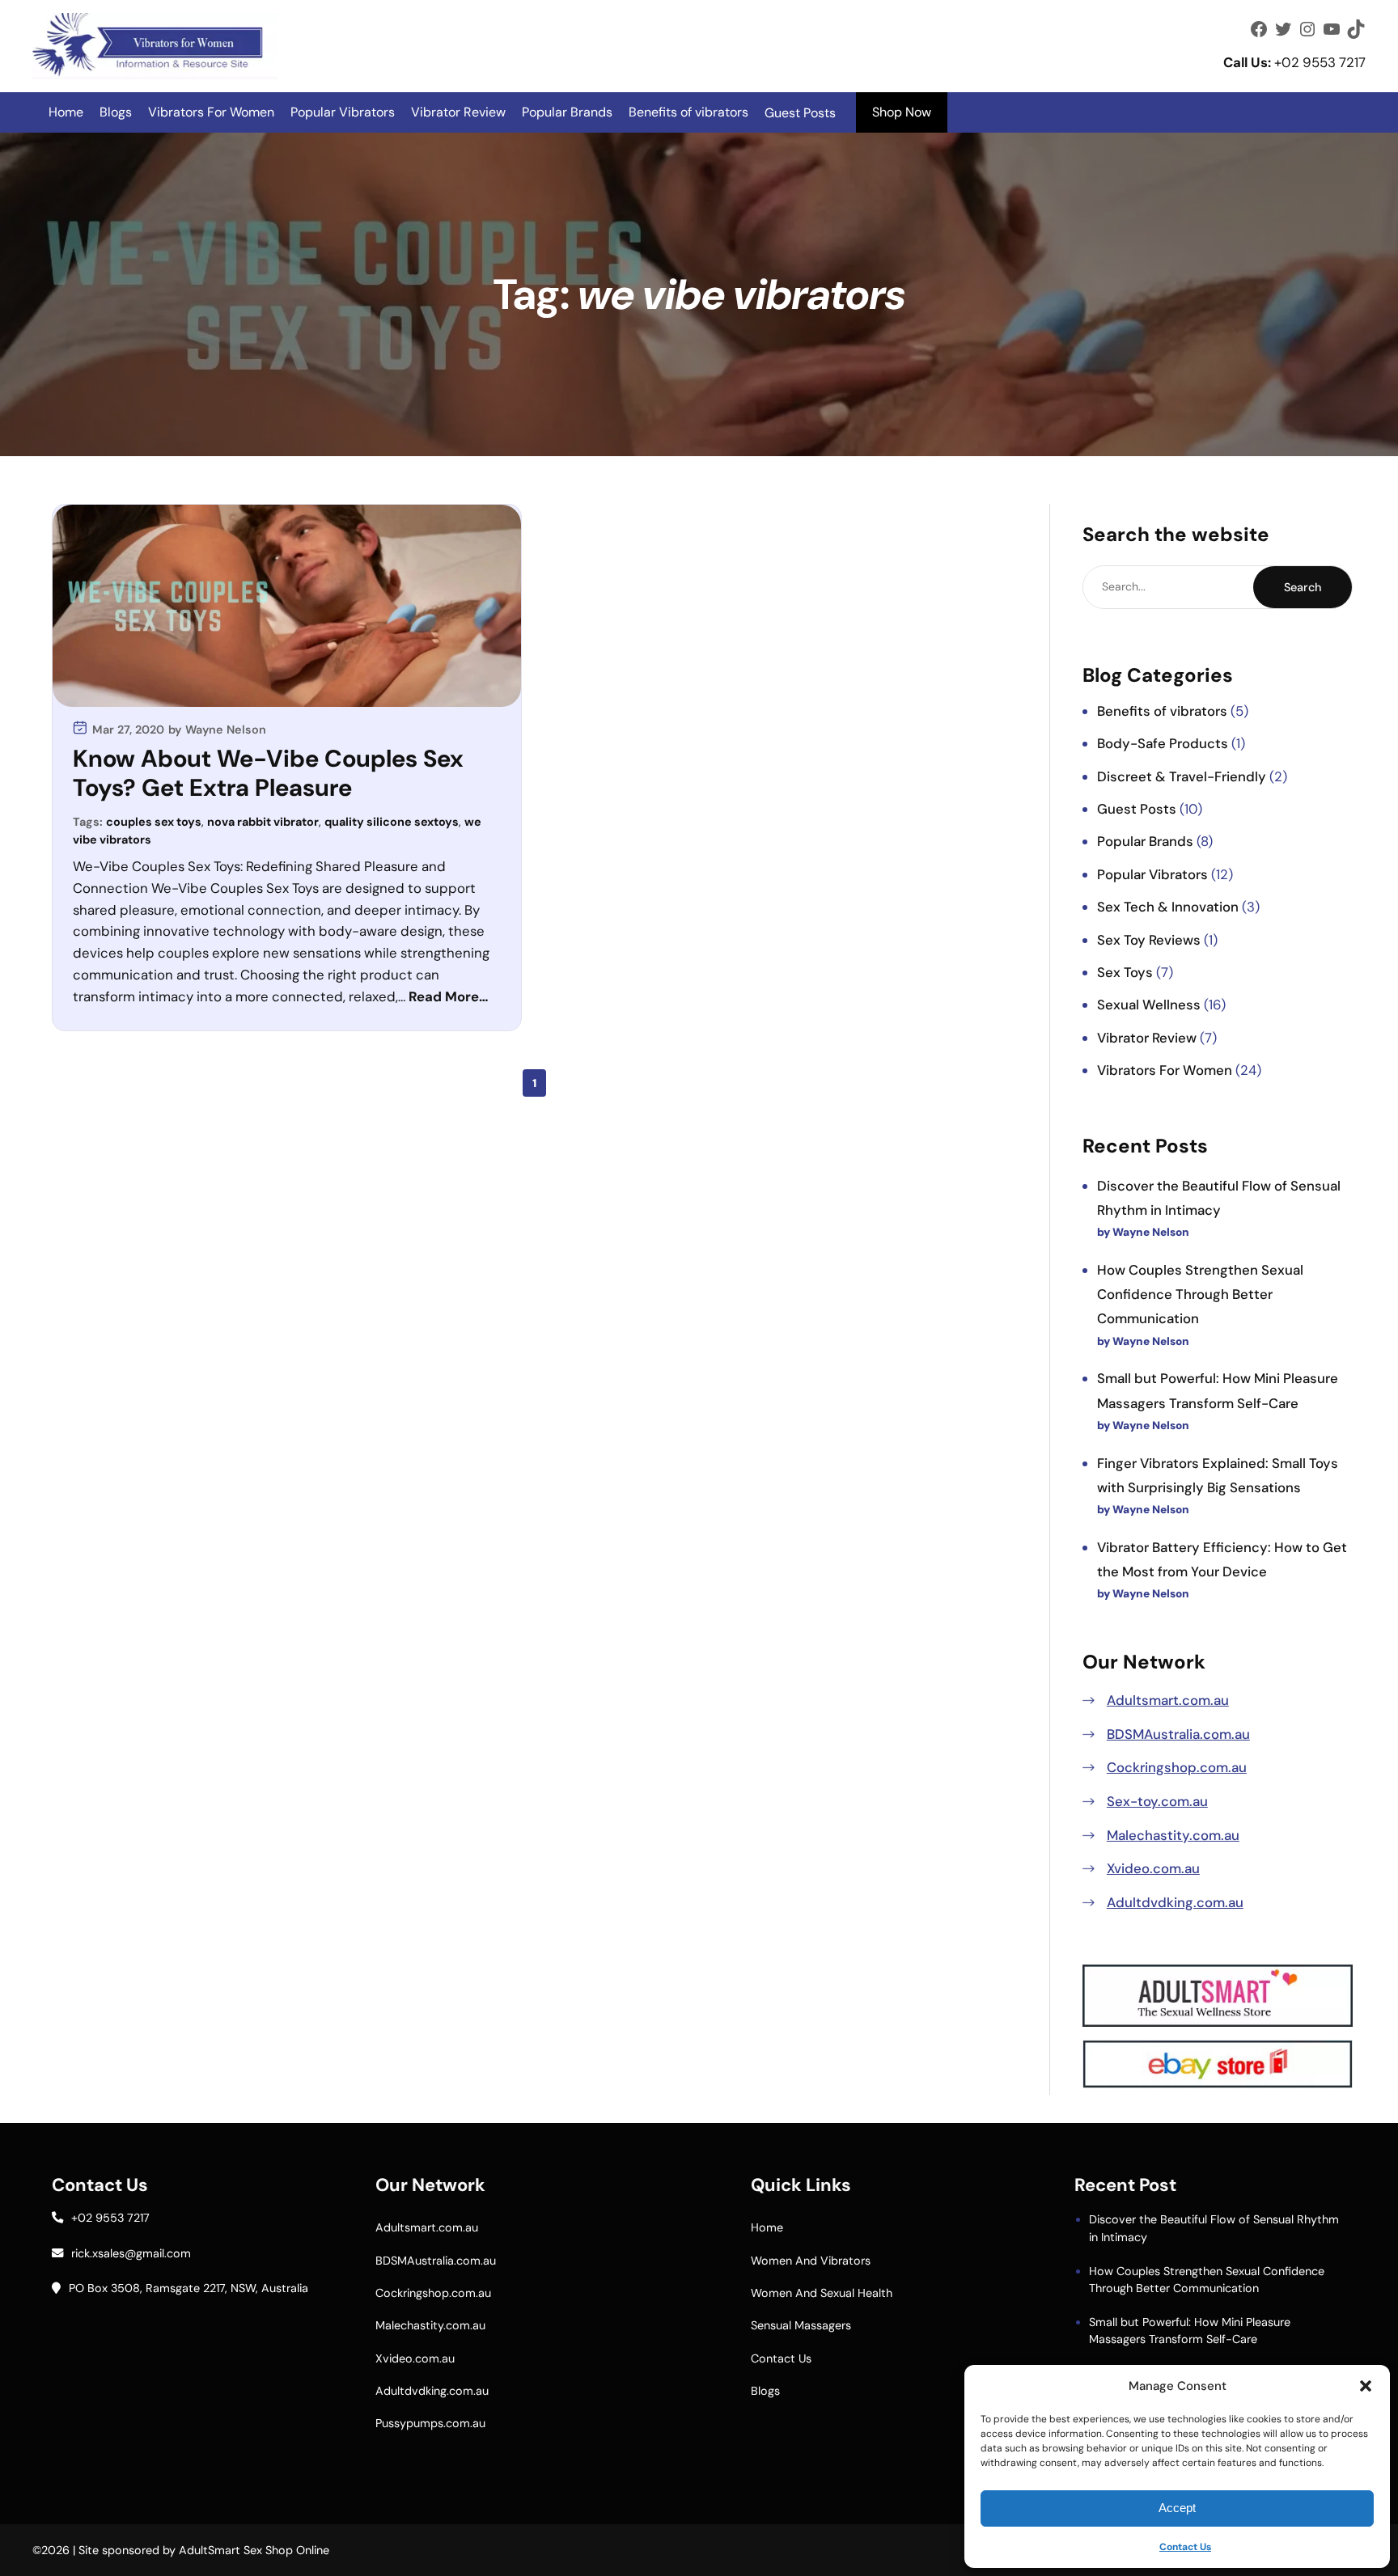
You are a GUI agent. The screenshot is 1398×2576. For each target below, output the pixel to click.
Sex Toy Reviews (1149, 940)
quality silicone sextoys (392, 822)
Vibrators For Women (211, 112)
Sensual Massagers (801, 2325)
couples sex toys (154, 822)
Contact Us (1185, 2547)
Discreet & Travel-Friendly (1182, 776)
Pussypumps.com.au (430, 2423)
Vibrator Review (458, 112)
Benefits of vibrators (688, 112)
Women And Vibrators (811, 2261)
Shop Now (902, 112)
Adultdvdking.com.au (1175, 1902)
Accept (1177, 2508)
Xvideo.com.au (1153, 1868)
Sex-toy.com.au (1157, 1801)
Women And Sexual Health (822, 2293)
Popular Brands (567, 112)
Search (1303, 587)
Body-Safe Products (1163, 743)
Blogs (116, 112)
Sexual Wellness (1149, 1005)
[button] (1366, 2386)
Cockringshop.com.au (1177, 1767)
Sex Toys (1125, 972)
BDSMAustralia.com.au (1178, 1734)
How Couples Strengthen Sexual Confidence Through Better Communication (1200, 1294)
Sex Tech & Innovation (1168, 907)
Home (66, 112)
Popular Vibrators (343, 112)
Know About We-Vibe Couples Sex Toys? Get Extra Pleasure (268, 774)
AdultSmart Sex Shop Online (254, 2550)
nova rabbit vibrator (263, 822)
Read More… (449, 996)
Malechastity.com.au (1173, 1835)
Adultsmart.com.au (1168, 1700)
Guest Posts (1137, 809)
